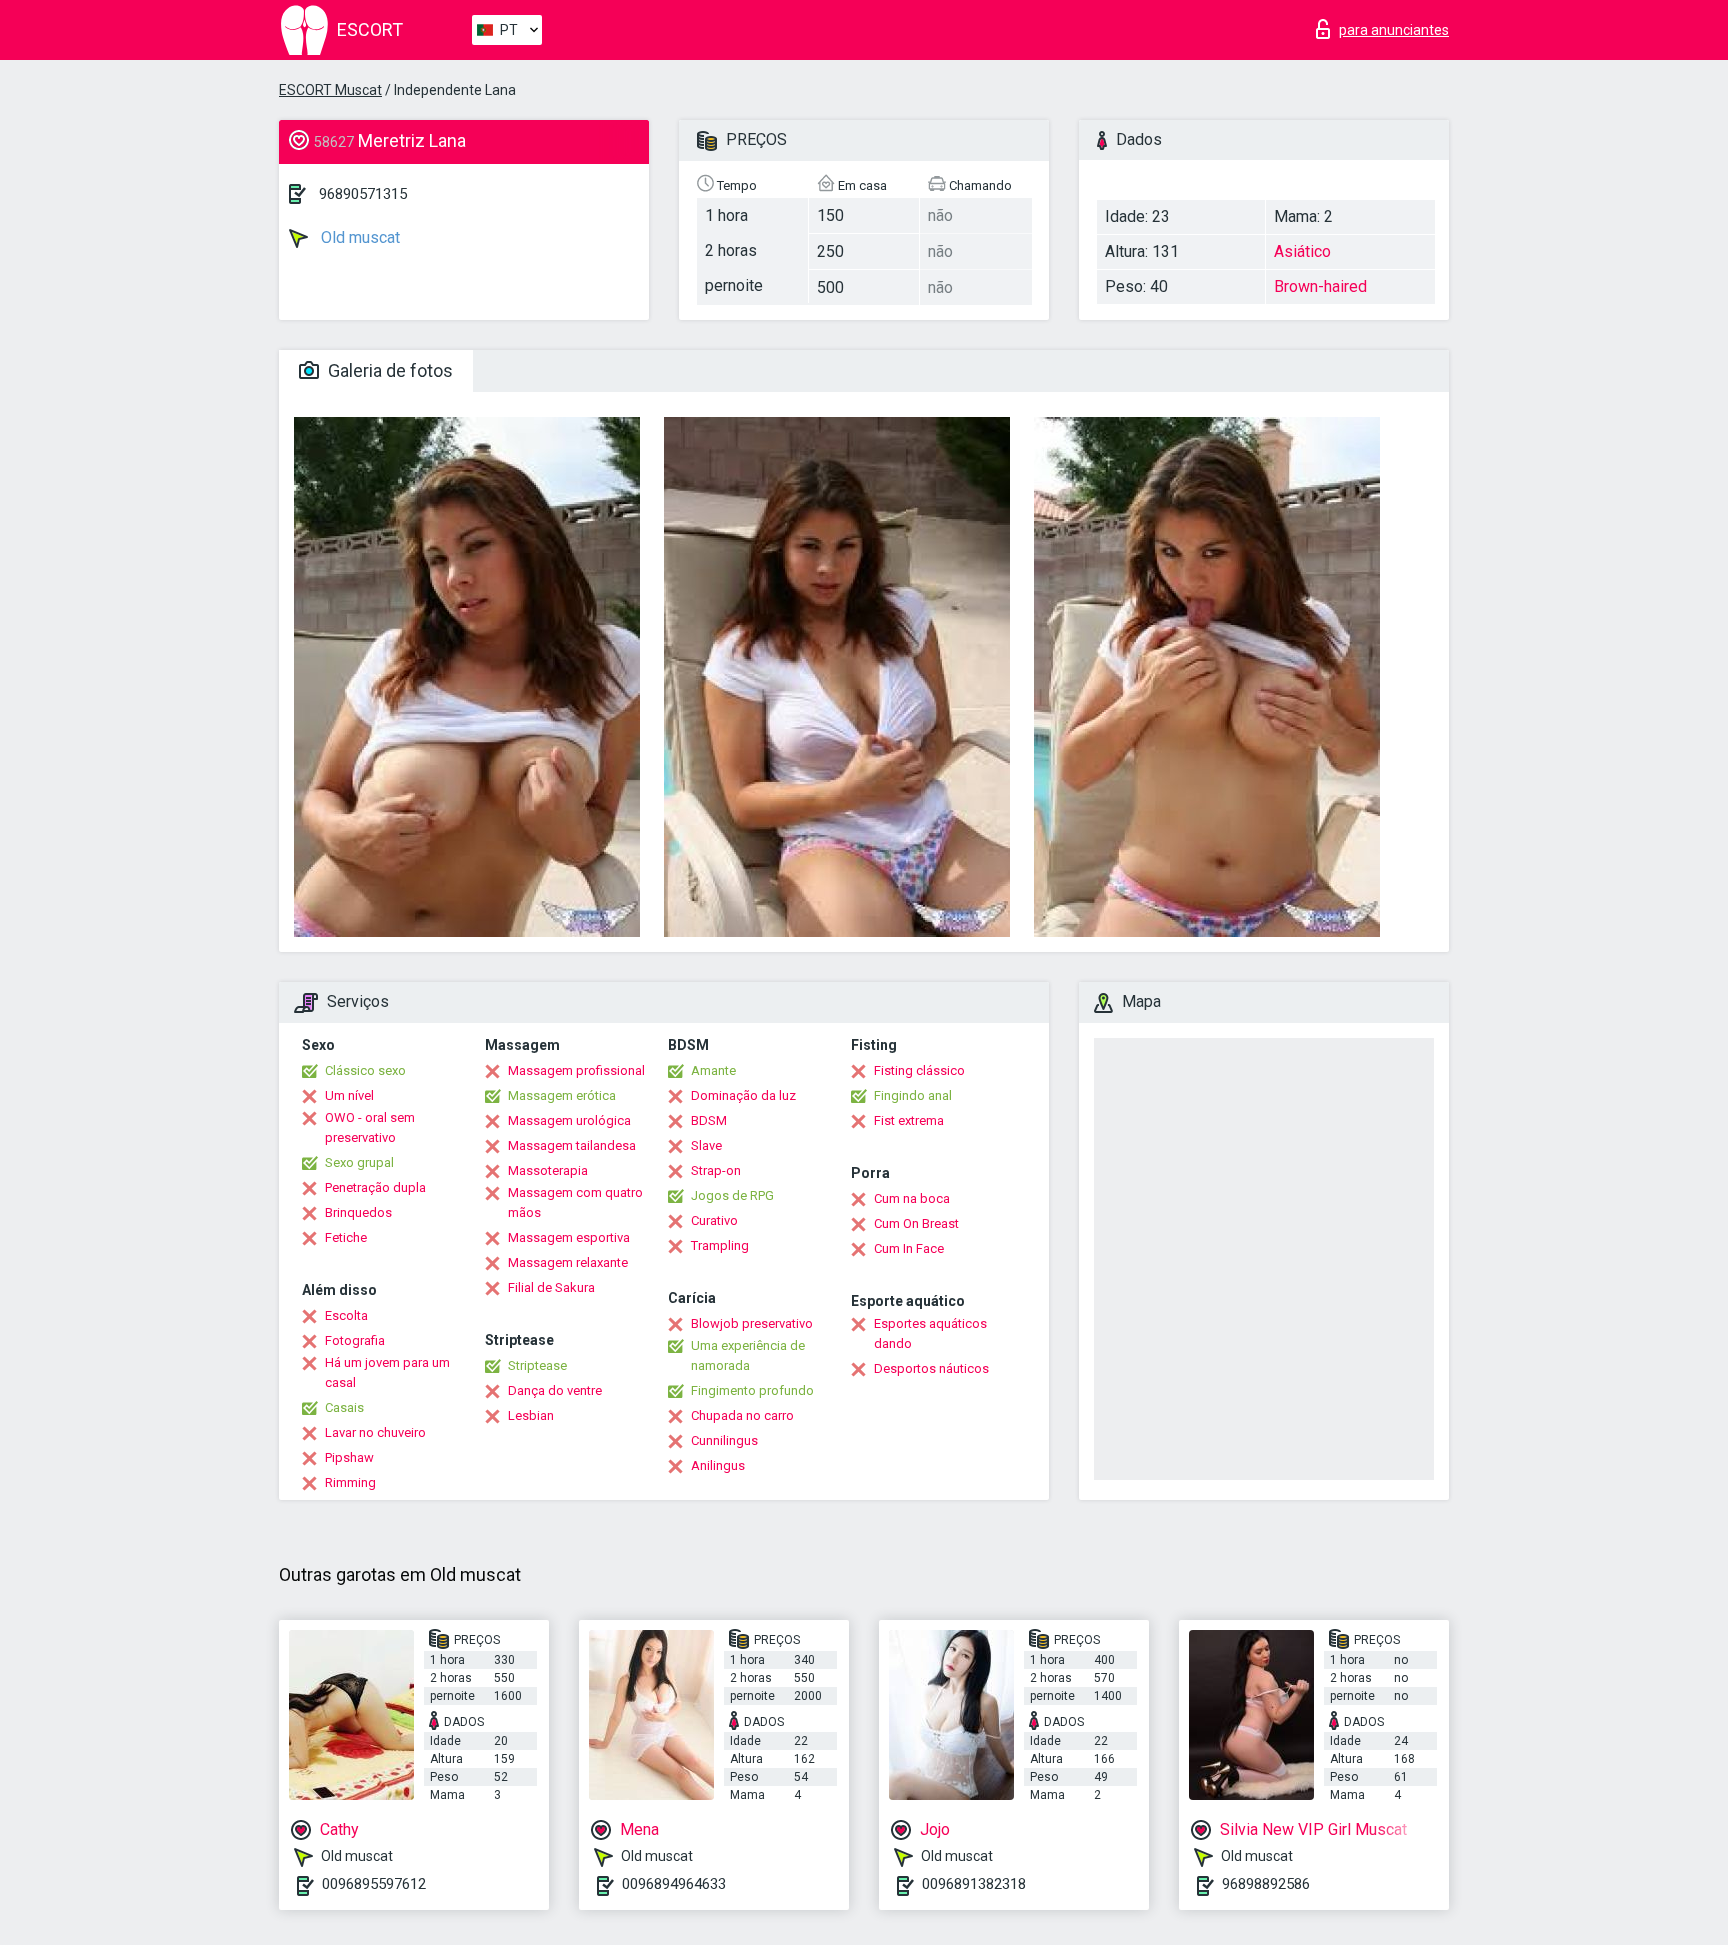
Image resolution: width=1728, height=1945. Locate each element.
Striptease (537, 1365)
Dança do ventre (555, 1390)
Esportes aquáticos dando (930, 1333)
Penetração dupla (375, 1187)
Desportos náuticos (931, 1368)
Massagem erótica (562, 1095)
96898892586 (1266, 1884)
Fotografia (355, 1340)
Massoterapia (548, 1170)
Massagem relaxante (568, 1262)
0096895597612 (374, 1884)
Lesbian (531, 1415)
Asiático (1302, 251)
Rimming (350, 1482)
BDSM (709, 1120)
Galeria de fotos (388, 370)
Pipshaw (349, 1457)
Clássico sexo (365, 1070)
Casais (344, 1407)
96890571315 (363, 194)
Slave (706, 1145)
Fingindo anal (913, 1095)
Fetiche (346, 1237)
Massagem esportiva (569, 1237)
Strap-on (716, 1170)
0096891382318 (974, 1884)
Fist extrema (909, 1120)
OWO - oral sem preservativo (370, 1127)
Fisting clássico (919, 1070)
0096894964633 (674, 1884)
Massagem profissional (576, 1070)
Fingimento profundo (752, 1390)
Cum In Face (909, 1248)
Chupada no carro (742, 1415)
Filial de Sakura (551, 1287)
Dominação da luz (743, 1095)
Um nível (349, 1095)
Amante (713, 1070)
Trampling (720, 1245)
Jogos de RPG (732, 1195)
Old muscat (358, 237)
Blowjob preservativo (752, 1323)
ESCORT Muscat (330, 90)
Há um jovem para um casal (387, 1372)
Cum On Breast (916, 1223)
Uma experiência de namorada (748, 1355)
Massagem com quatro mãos (575, 1202)
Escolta (346, 1315)
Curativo (714, 1220)
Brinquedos (358, 1212)
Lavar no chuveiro (375, 1432)
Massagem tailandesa (572, 1145)
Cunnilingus (724, 1440)
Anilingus (718, 1465)
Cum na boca (912, 1198)
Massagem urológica (569, 1120)
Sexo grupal (359, 1162)
